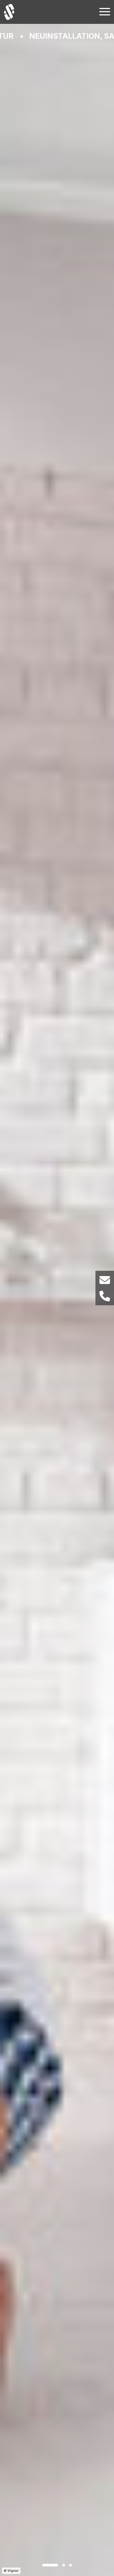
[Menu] (105, 11)
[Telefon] (105, 1296)
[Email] (105, 1280)
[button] (50, 2565)
